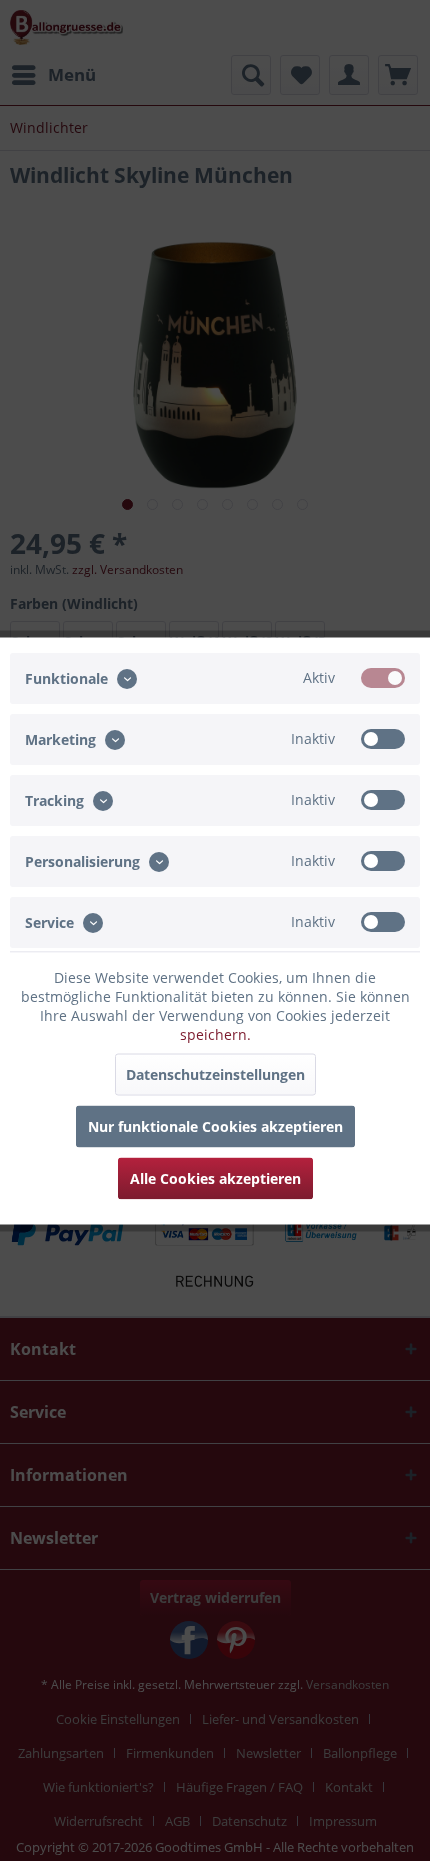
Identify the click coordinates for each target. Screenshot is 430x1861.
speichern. (215, 1033)
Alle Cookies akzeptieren (215, 1177)
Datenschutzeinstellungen (215, 1073)
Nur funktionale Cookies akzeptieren (215, 1125)
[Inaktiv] (383, 738)
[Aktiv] (383, 677)
